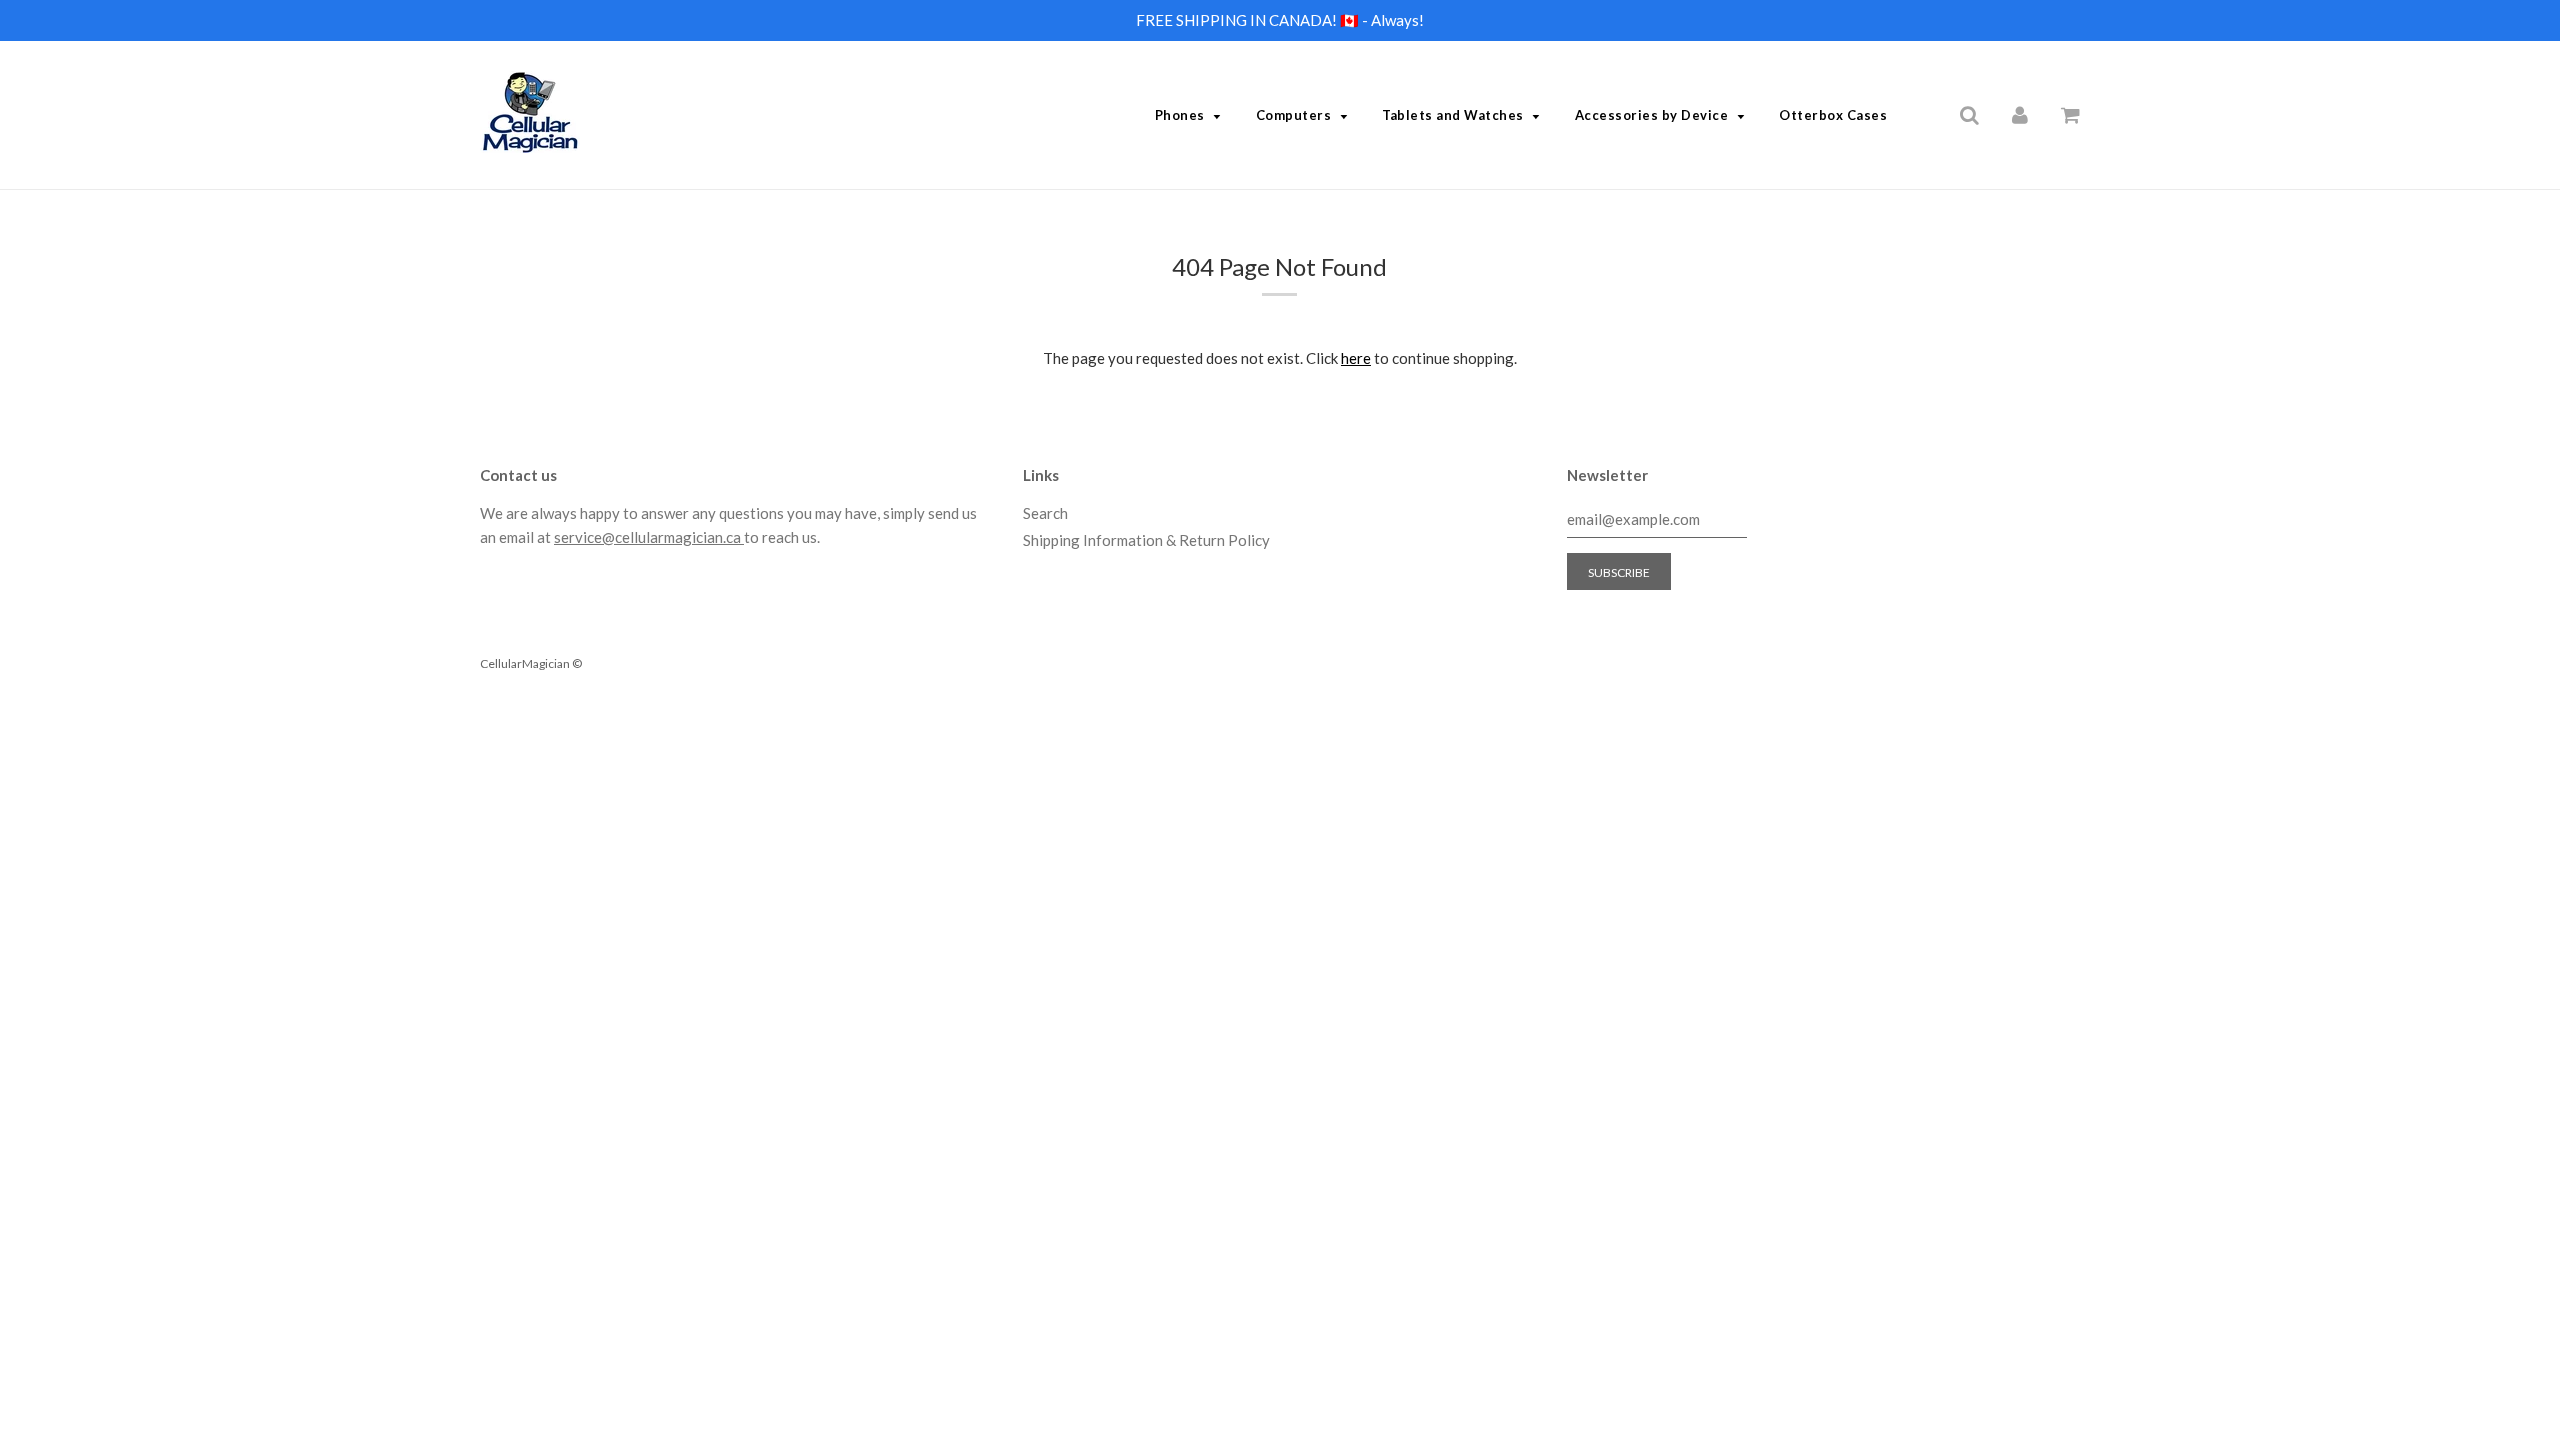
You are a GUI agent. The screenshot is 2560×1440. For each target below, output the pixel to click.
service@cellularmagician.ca (649, 537)
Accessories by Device (1652, 115)
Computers (1294, 115)
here (1356, 358)
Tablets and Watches (1453, 115)
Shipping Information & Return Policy (1146, 540)
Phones (1180, 115)
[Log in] (2020, 114)
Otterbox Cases (1833, 115)
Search (1045, 513)
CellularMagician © (531, 663)
